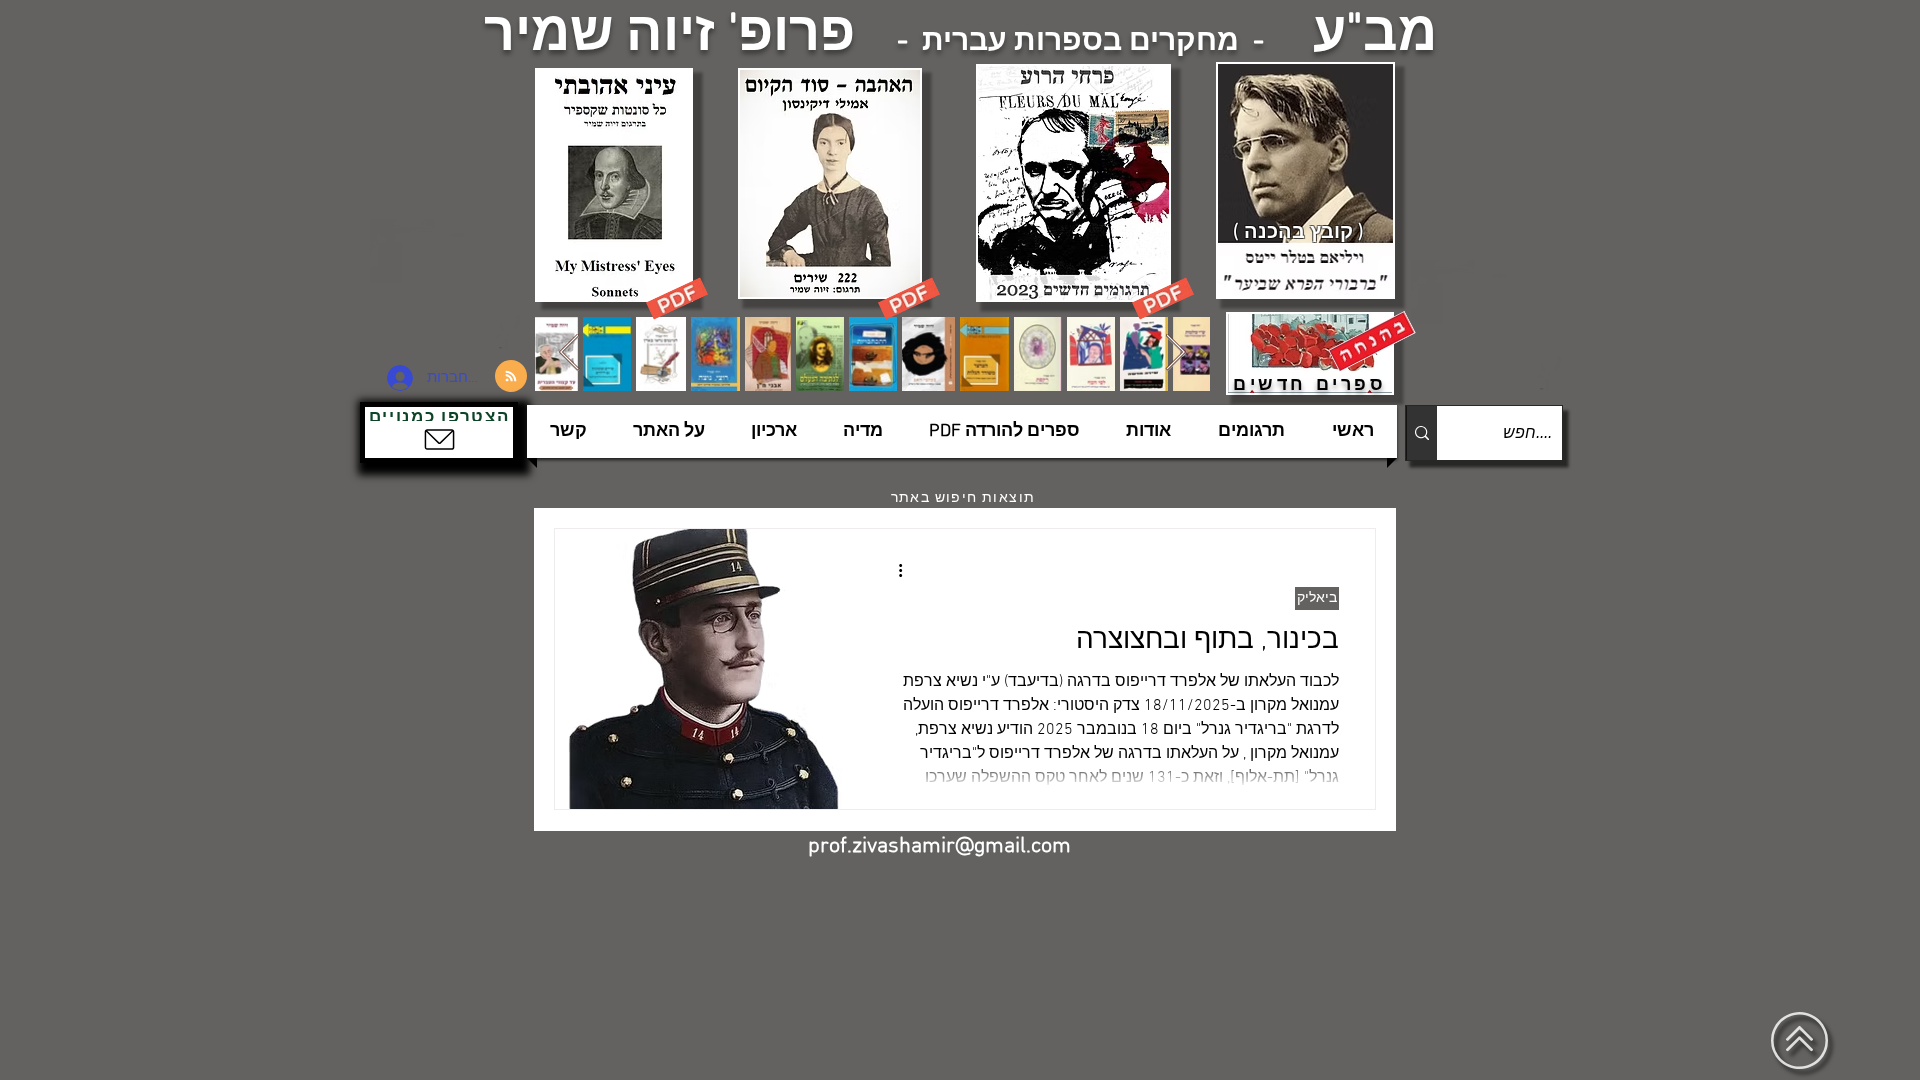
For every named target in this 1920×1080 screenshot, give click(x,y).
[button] (439, 432)
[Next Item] (1175, 353)
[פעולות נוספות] (893, 570)
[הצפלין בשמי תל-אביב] (448, 284)
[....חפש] (1421, 433)
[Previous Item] (569, 353)
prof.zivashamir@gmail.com (939, 846)
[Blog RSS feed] (511, 377)
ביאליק (1317, 598)
